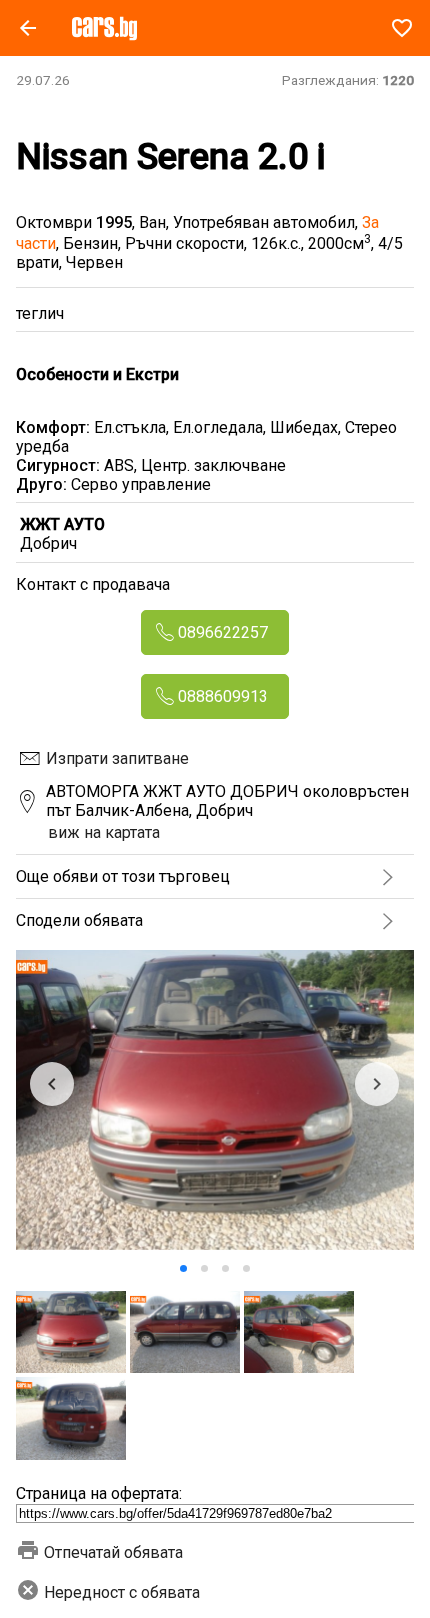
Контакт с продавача (93, 584)
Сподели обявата (79, 920)
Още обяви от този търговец (123, 876)
